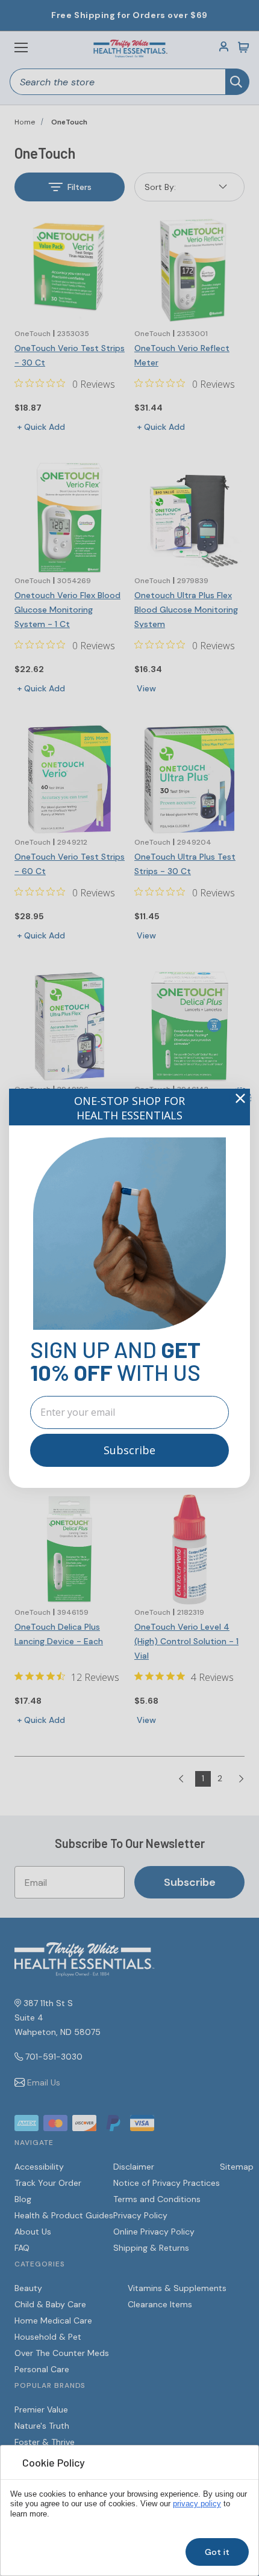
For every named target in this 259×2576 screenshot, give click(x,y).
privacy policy (197, 2504)
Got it (217, 2552)
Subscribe (129, 1450)
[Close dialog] (240, 1098)
